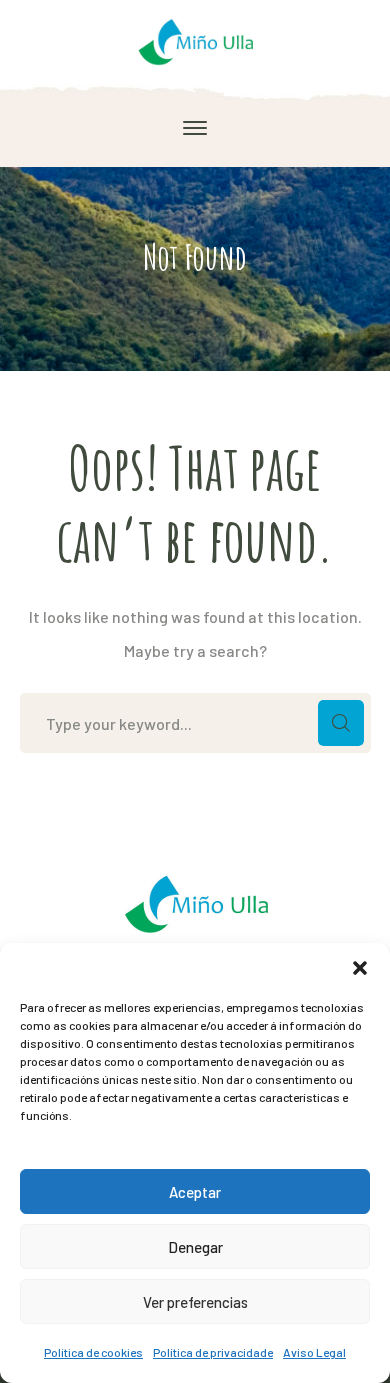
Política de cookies (93, 1352)
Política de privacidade (213, 1352)
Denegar (195, 1247)
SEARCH (341, 723)
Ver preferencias (195, 1302)
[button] (360, 968)
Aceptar (195, 1192)
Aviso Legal (314, 1352)
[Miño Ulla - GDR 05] (195, 39)
